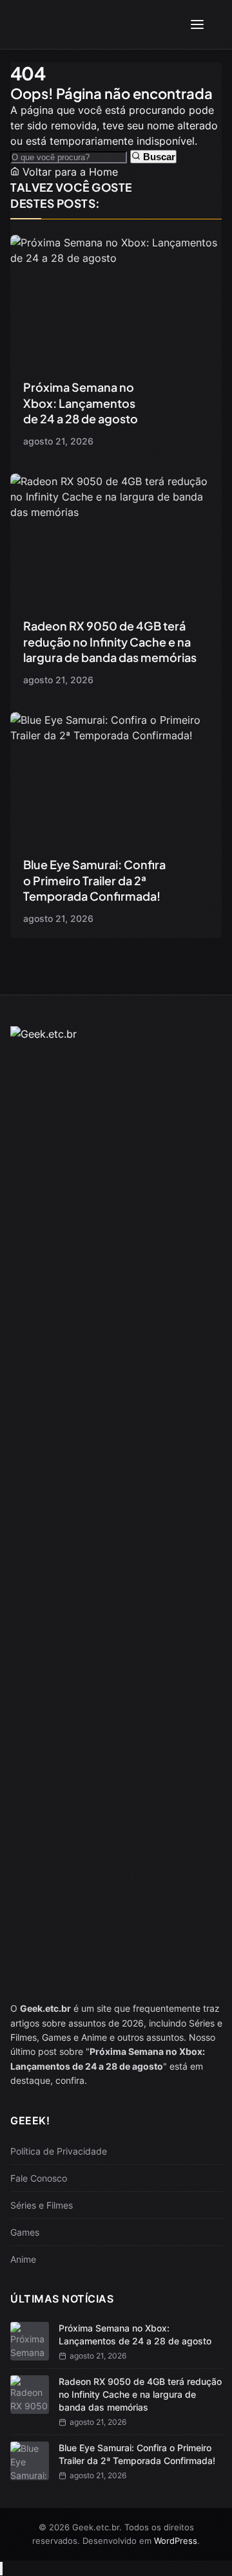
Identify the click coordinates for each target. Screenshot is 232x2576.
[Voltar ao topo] (1, 2569)
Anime (23, 2259)
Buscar (158, 157)
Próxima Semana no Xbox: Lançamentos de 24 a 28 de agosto (81, 403)
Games (25, 2232)
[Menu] (197, 24)
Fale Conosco (39, 2178)
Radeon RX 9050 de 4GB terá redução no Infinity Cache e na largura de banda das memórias (110, 641)
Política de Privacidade (59, 2151)
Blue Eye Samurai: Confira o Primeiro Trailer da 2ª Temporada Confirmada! (94, 880)
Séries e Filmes (42, 2205)
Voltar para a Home (69, 172)
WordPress (176, 2541)
